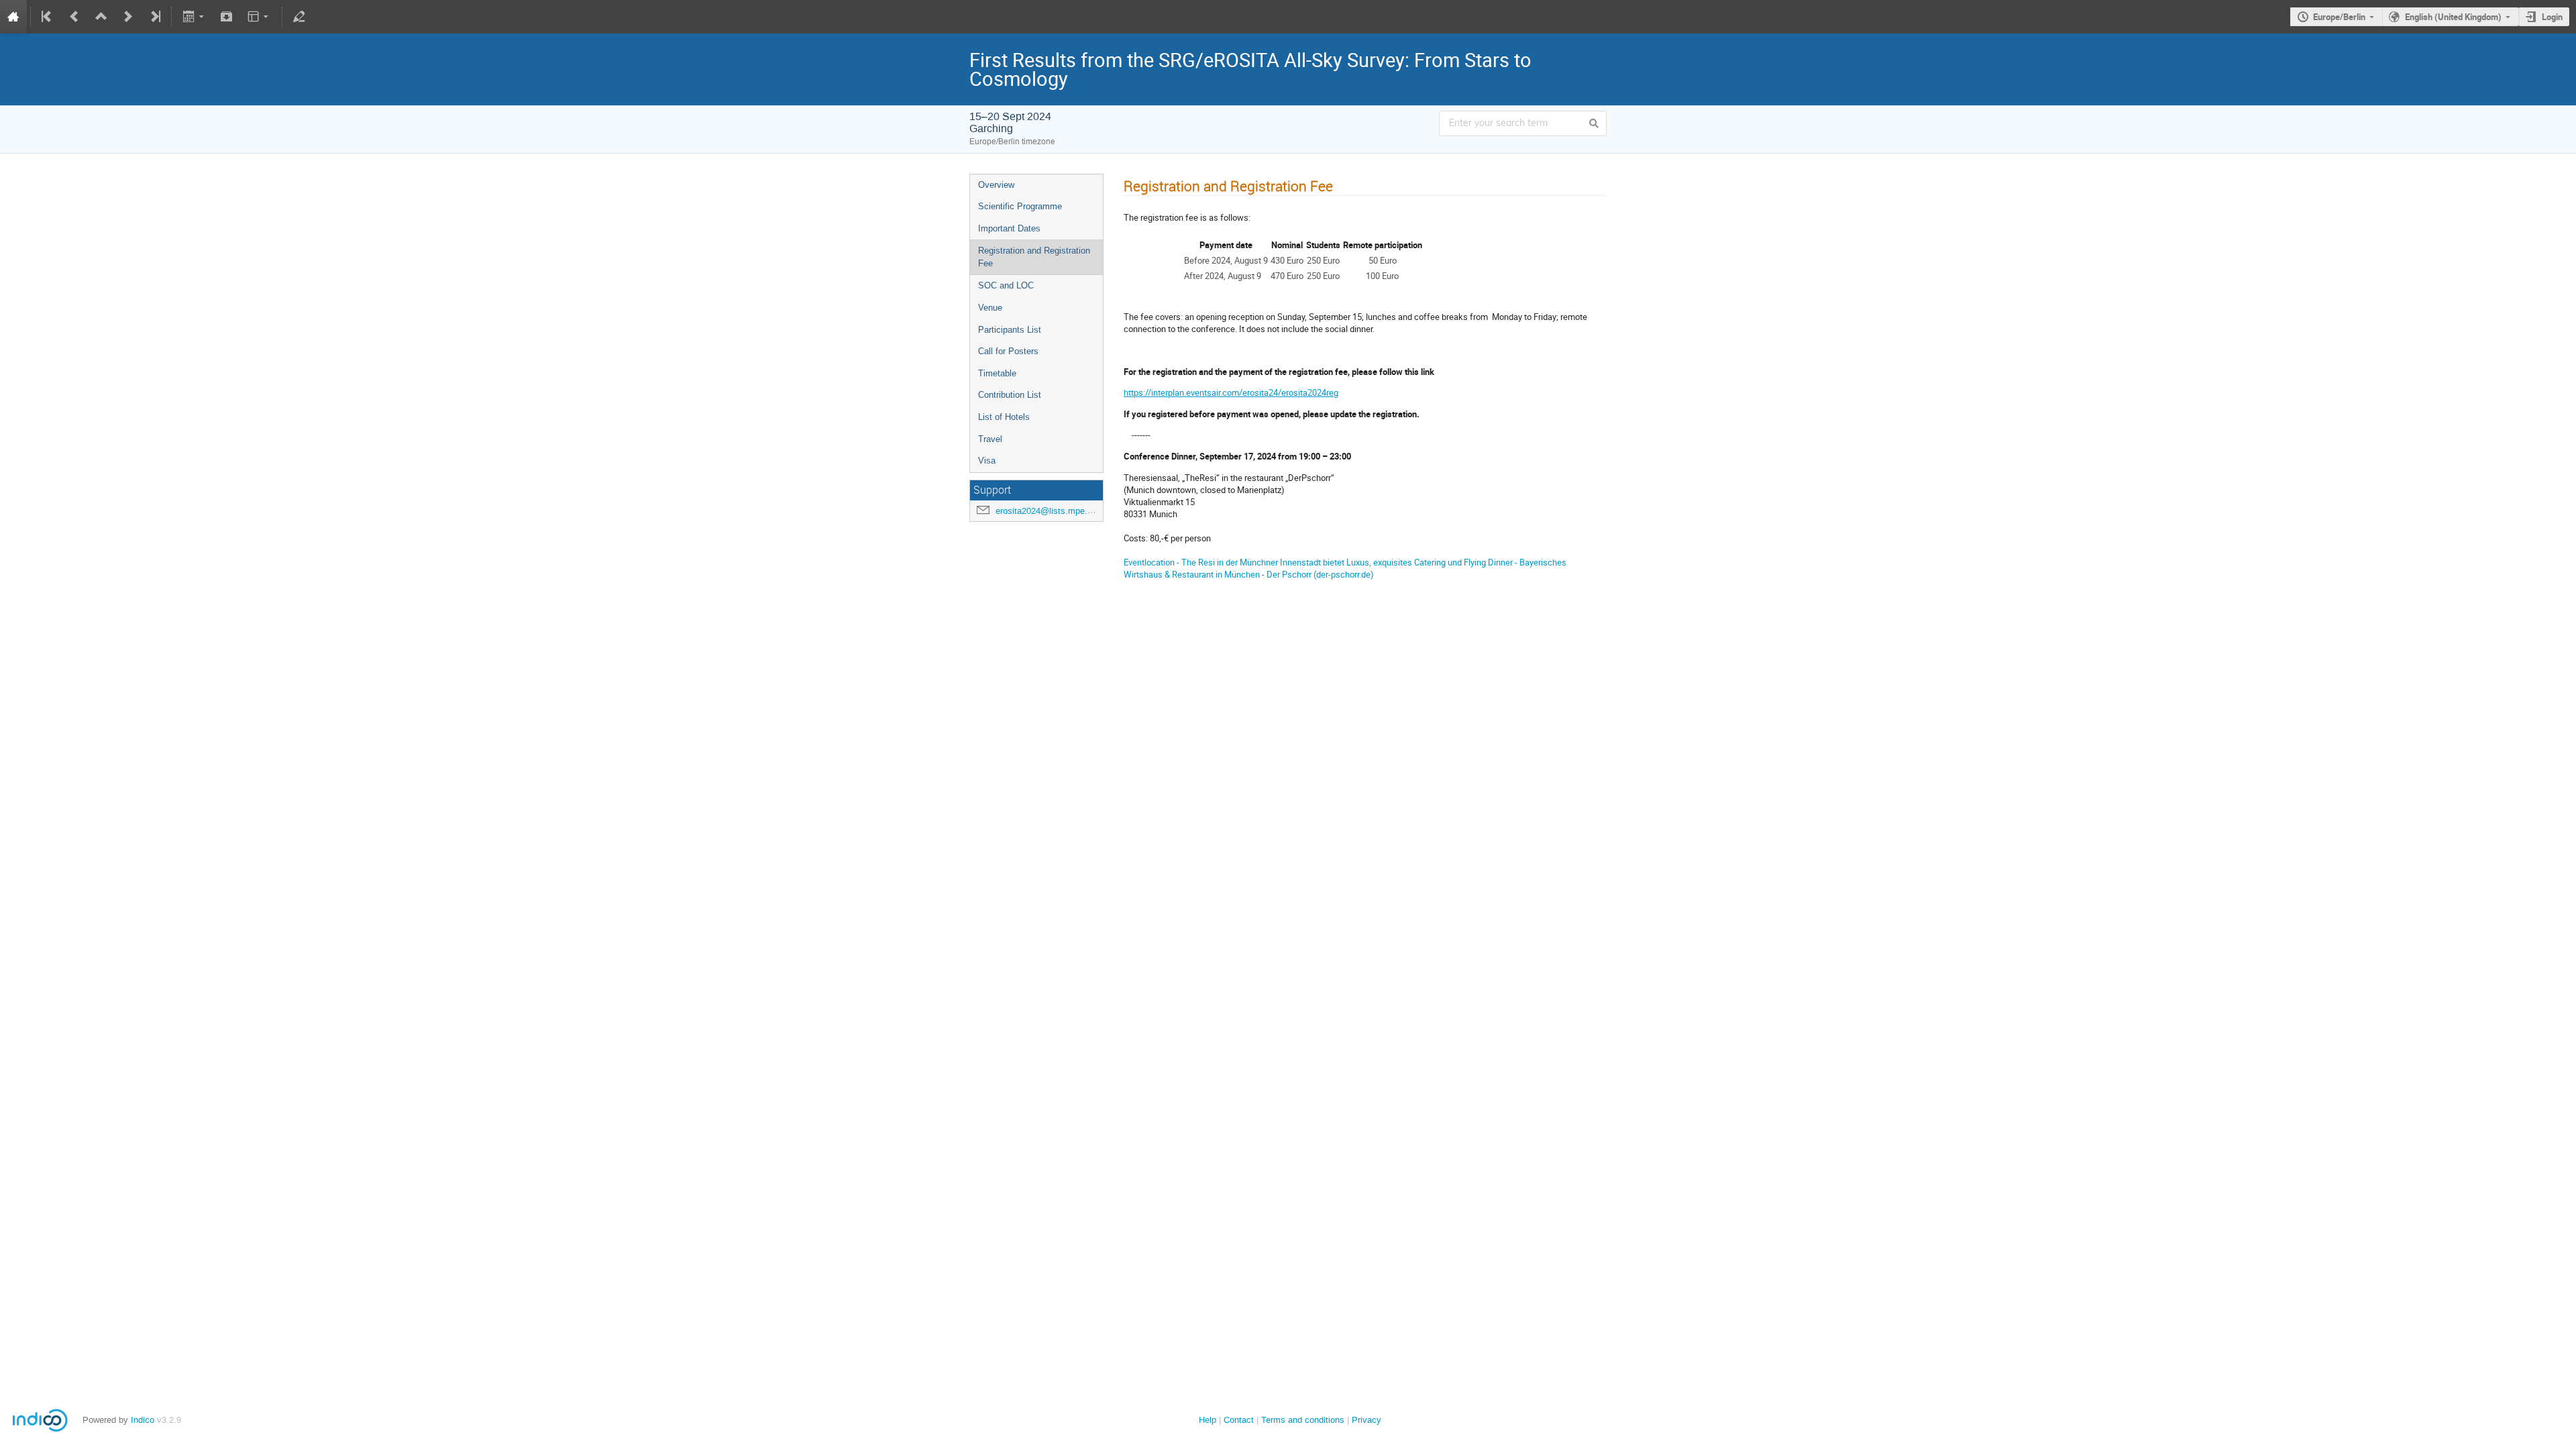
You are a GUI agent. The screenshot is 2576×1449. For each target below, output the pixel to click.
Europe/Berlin (2339, 17)
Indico (143, 1420)
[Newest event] (154, 17)
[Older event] (74, 17)
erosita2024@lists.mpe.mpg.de (1056, 511)
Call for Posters (1008, 351)
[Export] (194, 17)
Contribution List (1010, 395)
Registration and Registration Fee (1034, 257)
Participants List (1010, 330)
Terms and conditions (1303, 1420)
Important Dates (1009, 228)
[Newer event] (128, 17)
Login (2552, 17)
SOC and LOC (1006, 285)
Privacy (1366, 1420)
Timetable (997, 373)
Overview (996, 185)
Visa (987, 461)
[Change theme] (259, 17)
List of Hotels (1004, 417)
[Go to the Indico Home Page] (13, 17)
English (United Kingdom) (2453, 17)
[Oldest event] (48, 17)
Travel (990, 439)
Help (1207, 1420)
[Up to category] (101, 17)
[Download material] (227, 17)
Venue (990, 308)
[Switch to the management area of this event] (299, 17)
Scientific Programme (1020, 206)
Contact (1239, 1420)
